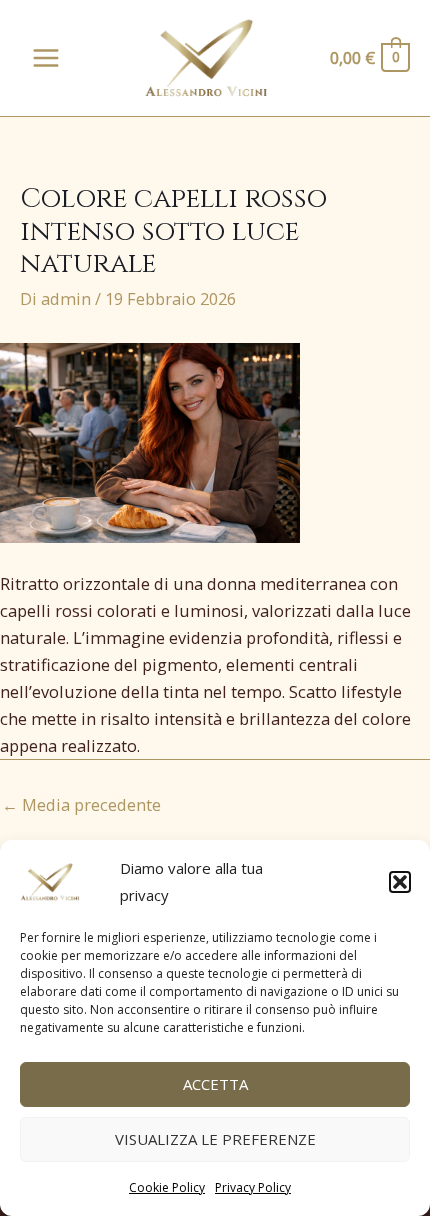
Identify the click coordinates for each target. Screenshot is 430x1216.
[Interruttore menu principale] (46, 58)
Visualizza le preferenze (215, 1139)
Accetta (215, 1084)
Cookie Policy (167, 1187)
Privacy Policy (253, 1187)
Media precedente (81, 804)
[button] (400, 882)
